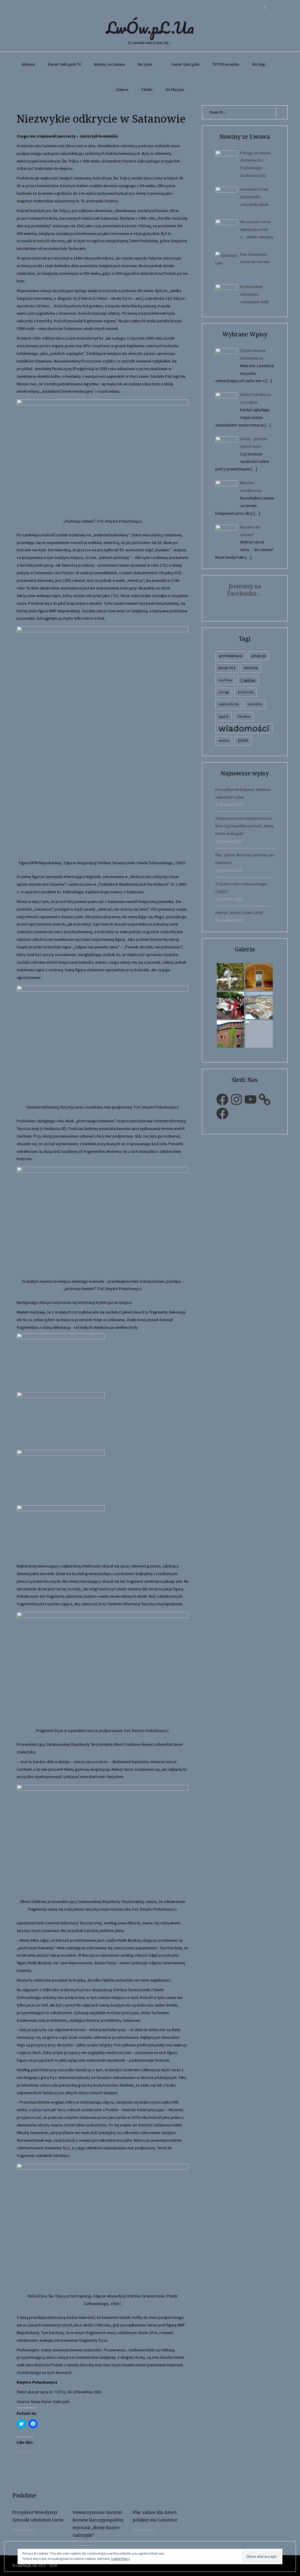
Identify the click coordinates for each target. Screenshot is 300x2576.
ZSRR (243, 741)
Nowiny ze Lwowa (109, 64)
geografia (227, 668)
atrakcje (258, 656)
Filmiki (147, 89)
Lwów (248, 680)
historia (251, 668)
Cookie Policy (120, 2559)
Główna (28, 64)
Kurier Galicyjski (186, 64)
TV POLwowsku (226, 64)
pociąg (224, 692)
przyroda (246, 692)
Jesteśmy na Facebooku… (245, 590)
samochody (229, 704)
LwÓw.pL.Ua (150, 28)
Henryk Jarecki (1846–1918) (239, 913)
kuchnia (225, 680)
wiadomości (244, 729)
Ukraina (244, 716)
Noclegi (259, 64)
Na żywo (145, 64)
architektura (230, 656)
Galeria (122, 89)
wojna (224, 740)
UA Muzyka (175, 89)
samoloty (255, 704)
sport (224, 717)
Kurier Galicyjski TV (64, 64)
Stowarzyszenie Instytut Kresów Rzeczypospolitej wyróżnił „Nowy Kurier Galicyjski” (245, 826)
